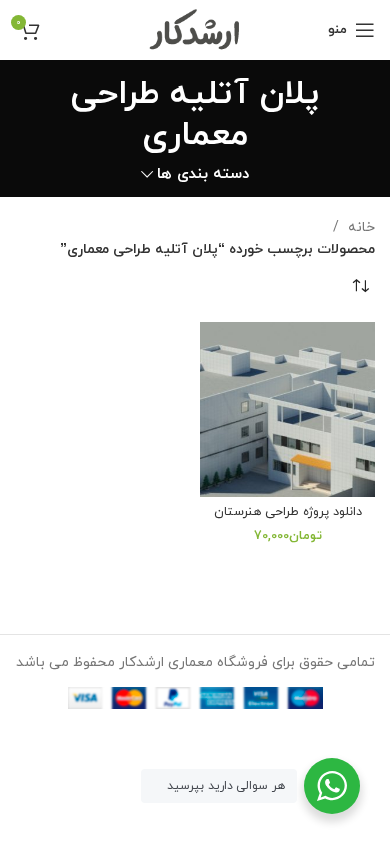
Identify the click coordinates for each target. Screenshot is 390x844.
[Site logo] (195, 28)
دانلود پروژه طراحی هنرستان (288, 512)
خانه (359, 227)
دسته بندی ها (203, 174)
